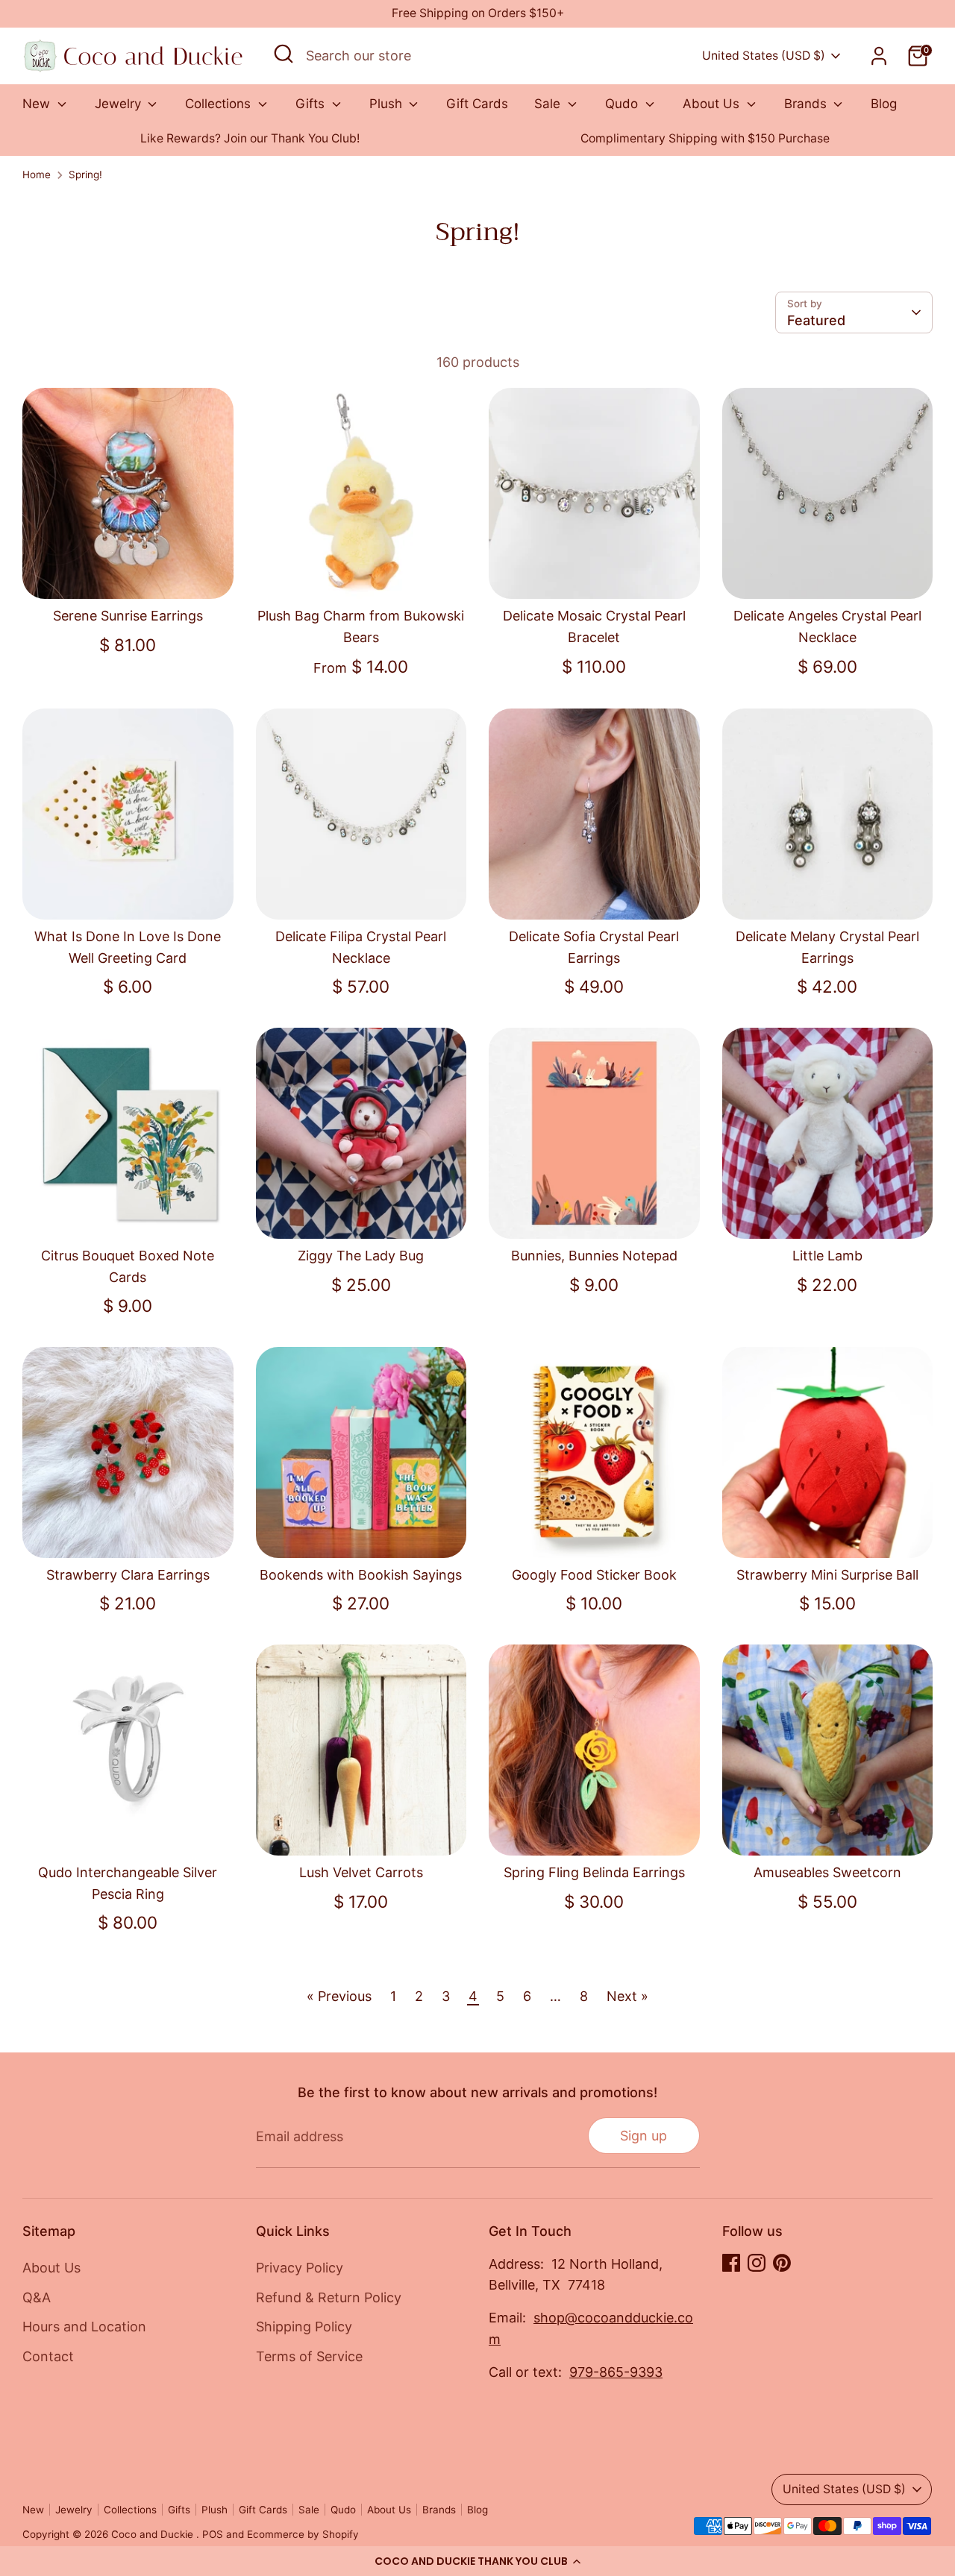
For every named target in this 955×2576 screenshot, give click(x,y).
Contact (48, 2356)
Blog (884, 104)
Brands (807, 104)
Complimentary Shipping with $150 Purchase (705, 138)
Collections (220, 104)
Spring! (85, 175)
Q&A (37, 2297)
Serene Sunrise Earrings (128, 616)
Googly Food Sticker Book (594, 1575)
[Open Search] (284, 54)
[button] (477, 2561)
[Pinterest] (782, 2263)
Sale (549, 104)
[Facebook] (731, 2263)
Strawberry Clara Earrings (128, 1575)
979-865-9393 (616, 2372)
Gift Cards (477, 104)
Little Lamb (827, 1256)
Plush (388, 104)
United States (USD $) (764, 56)
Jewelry (120, 104)
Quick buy (128, 573)
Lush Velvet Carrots (361, 1872)
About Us (713, 104)
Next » (627, 1996)
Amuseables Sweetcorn (827, 1872)
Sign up (644, 2136)
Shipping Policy (304, 2327)
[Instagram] (757, 2263)
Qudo (623, 104)
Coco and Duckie (154, 2534)
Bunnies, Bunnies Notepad (594, 1256)
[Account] (879, 56)
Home (37, 175)
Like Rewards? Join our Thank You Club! (250, 138)
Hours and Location (84, 2327)
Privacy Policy (300, 2268)
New (38, 104)
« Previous (339, 1996)
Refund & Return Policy (329, 2297)
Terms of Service (309, 2356)
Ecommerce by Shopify (303, 2534)
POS (213, 2534)
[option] (250, 139)
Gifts (312, 104)
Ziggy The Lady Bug (361, 1256)
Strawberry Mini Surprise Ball (827, 1575)
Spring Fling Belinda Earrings (594, 1872)
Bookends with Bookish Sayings (361, 1575)
